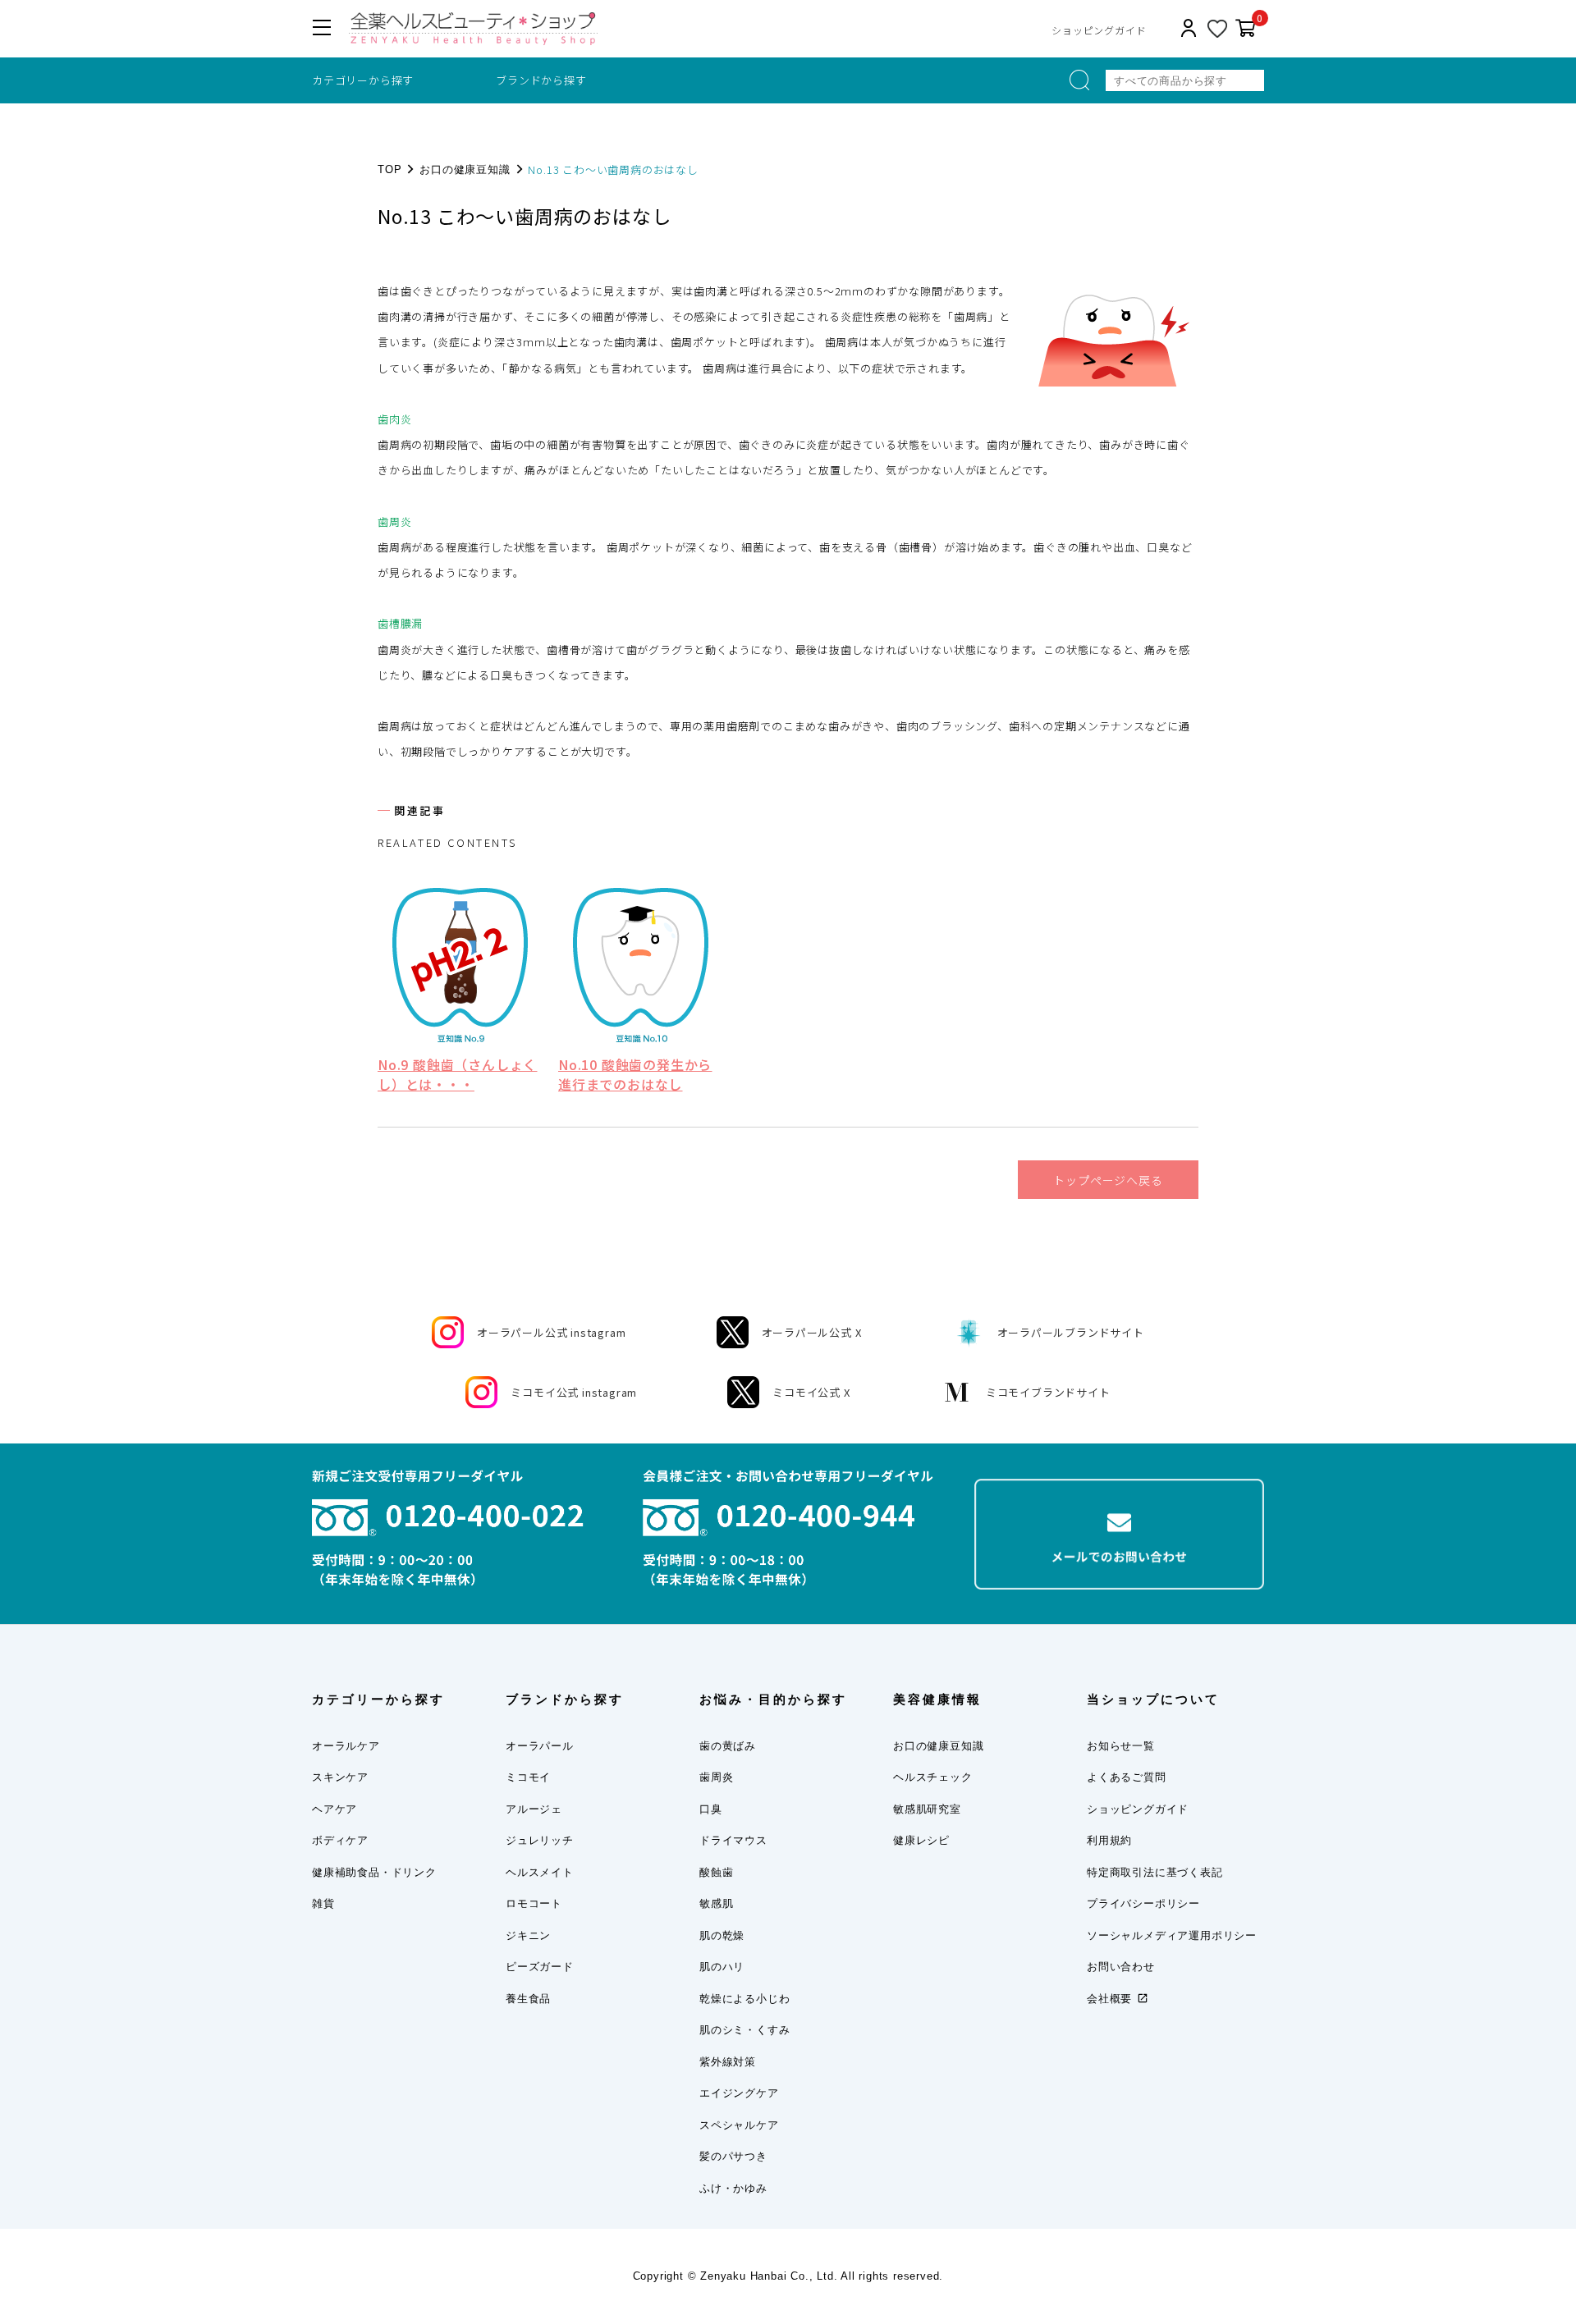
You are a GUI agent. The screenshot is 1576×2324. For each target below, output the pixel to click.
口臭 (711, 1809)
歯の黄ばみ (728, 1746)
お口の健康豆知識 (465, 169)
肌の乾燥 (722, 1935)
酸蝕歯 (716, 1872)
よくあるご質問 (1127, 1777)
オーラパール (540, 1746)
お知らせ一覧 (1121, 1746)
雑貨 (323, 1903)
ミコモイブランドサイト (1048, 1392)
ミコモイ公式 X (811, 1392)
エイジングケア (739, 2093)
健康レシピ (921, 1840)
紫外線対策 (728, 2062)
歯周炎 (716, 1777)
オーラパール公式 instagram (551, 1332)
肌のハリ (722, 1967)
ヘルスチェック (933, 1777)
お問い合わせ (1121, 1967)
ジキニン (528, 1935)
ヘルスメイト (540, 1872)
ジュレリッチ (540, 1840)
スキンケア (340, 1777)
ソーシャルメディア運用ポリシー (1172, 1935)
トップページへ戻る (1108, 1180)
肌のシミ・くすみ (744, 2030)
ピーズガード (540, 1967)
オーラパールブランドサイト (1071, 1332)
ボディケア (340, 1840)
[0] (1246, 29)
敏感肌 (716, 1903)
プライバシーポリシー (1143, 1903)
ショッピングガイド (1099, 30)
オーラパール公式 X (812, 1332)
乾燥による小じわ (744, 1999)
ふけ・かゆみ (733, 2188)
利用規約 (1109, 1840)
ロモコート (534, 1903)
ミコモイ (528, 1777)
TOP (389, 169)
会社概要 (1109, 1999)
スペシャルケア (739, 2125)
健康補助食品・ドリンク (374, 1872)
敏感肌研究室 (927, 1809)
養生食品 (528, 1999)
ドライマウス (733, 1840)
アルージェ (534, 1809)
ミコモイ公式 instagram (574, 1392)
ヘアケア (334, 1809)
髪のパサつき (733, 2156)
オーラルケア (346, 1746)
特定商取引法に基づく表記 (1155, 1872)
